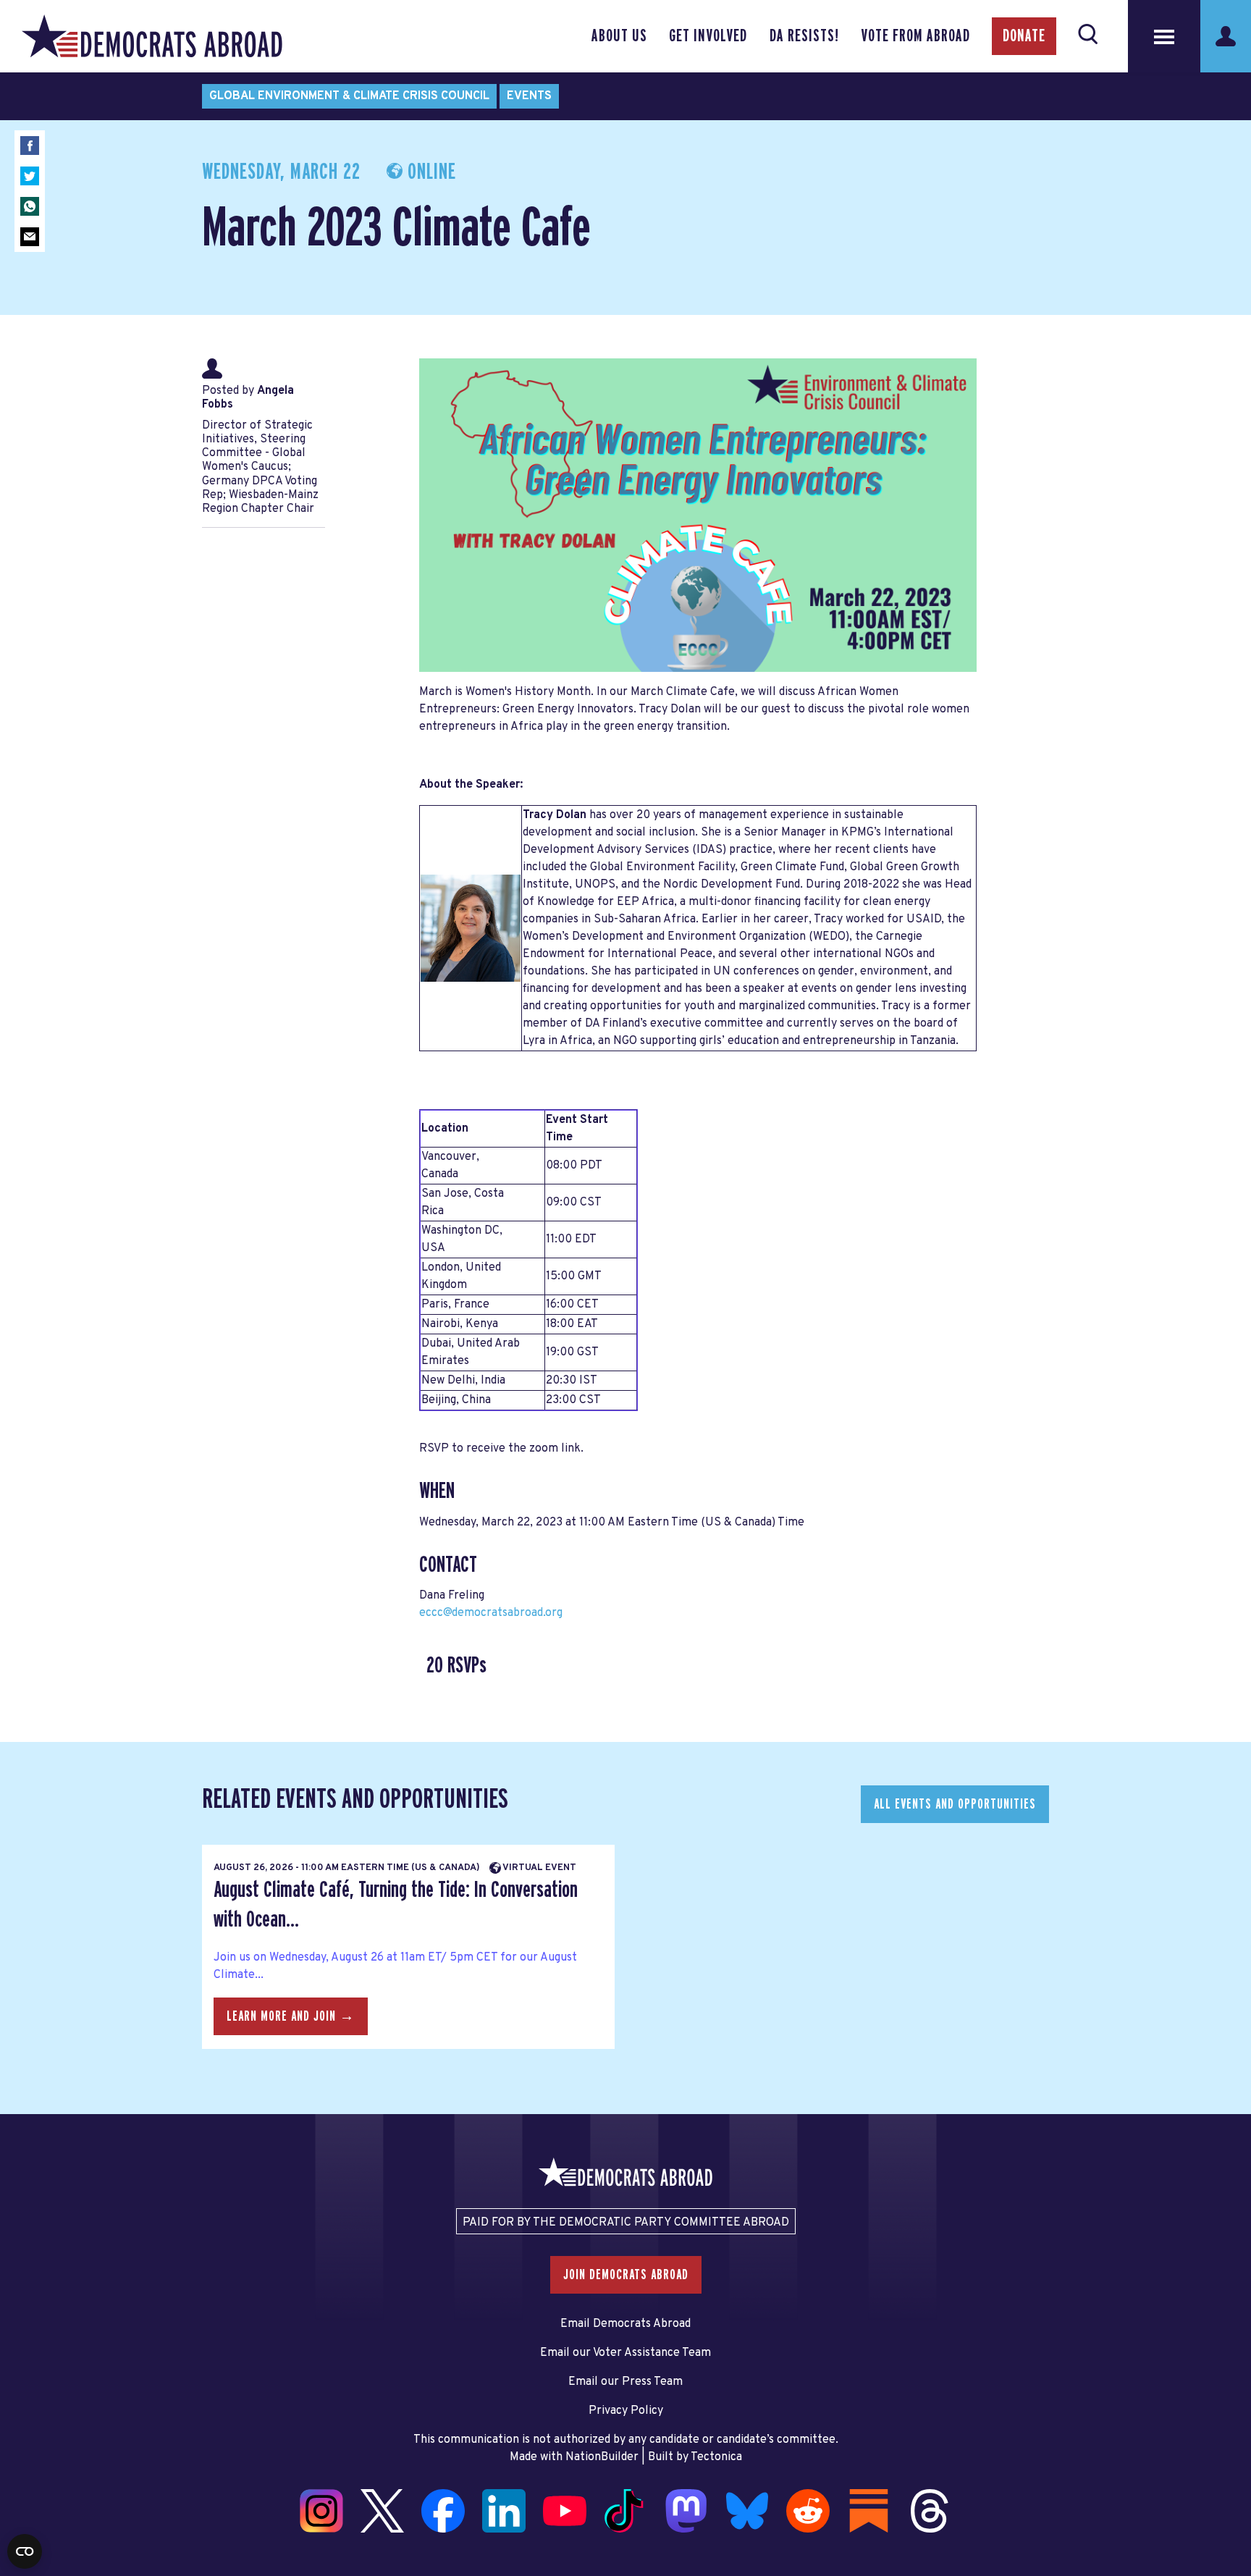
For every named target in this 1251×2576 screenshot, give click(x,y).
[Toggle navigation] (1164, 36)
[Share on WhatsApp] (30, 206)
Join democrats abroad (626, 2275)
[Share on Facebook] (30, 146)
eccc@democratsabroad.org (491, 1613)
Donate (1024, 36)
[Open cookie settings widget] (25, 2551)
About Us (619, 36)
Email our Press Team (625, 2382)
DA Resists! (804, 36)
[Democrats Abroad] (152, 36)
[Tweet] (30, 176)
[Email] (30, 237)
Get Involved (708, 36)
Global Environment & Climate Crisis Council (349, 96)
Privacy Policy (626, 2411)
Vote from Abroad (915, 36)
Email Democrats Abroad (625, 2324)
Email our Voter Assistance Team (625, 2353)
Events (529, 96)
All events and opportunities (955, 1804)
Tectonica (716, 2457)
